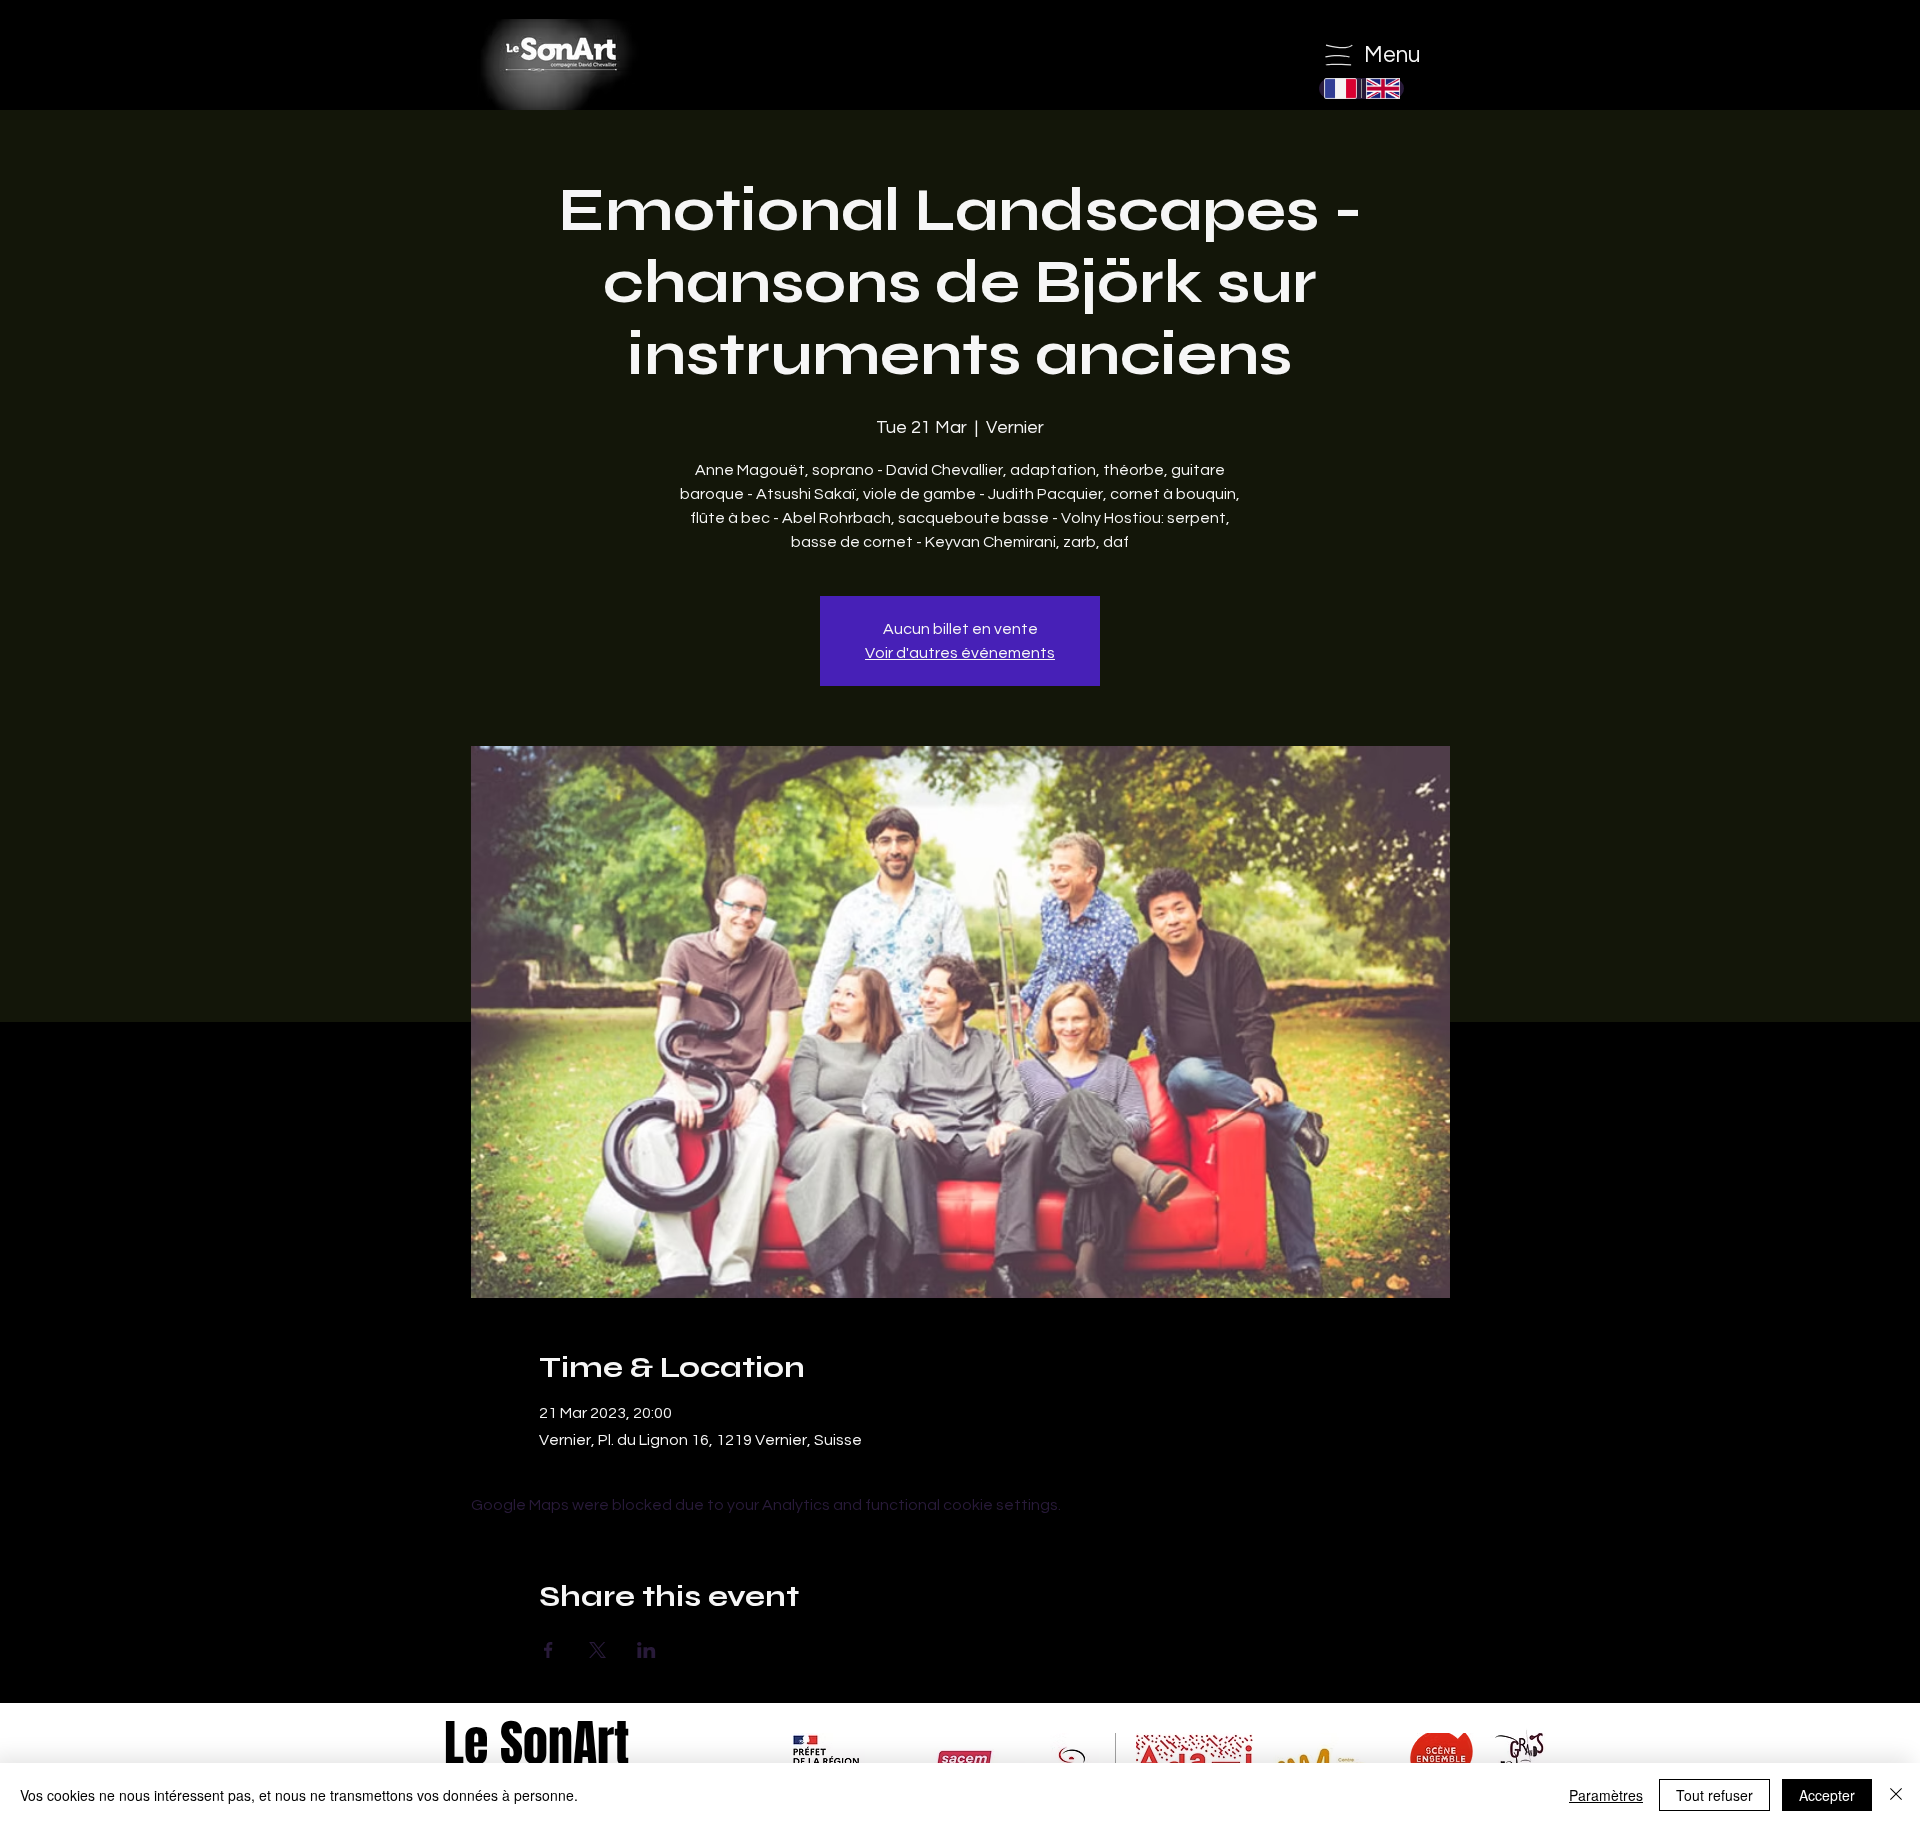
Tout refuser (1714, 1795)
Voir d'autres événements (960, 653)
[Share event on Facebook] (548, 1650)
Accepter (1827, 1795)
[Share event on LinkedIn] (646, 1650)
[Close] (1896, 1795)
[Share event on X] (597, 1650)
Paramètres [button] (1606, 1795)
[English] (1382, 88)
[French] (1340, 88)
